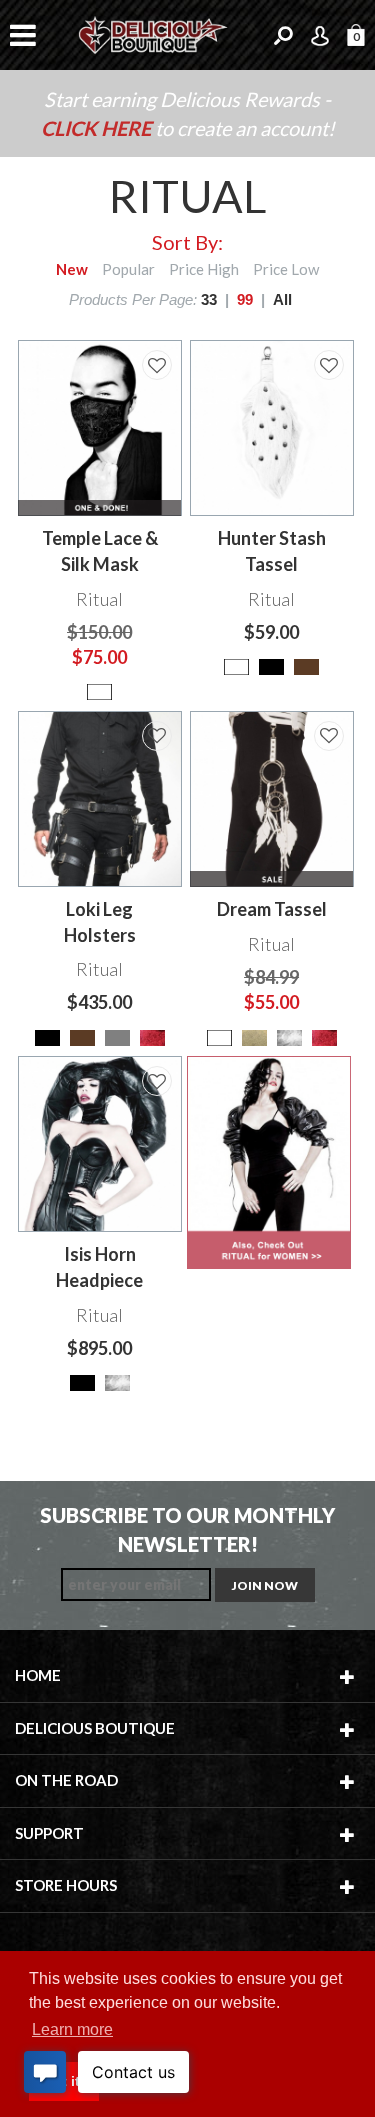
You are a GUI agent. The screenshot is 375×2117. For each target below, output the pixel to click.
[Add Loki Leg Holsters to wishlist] (157, 736)
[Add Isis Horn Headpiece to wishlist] (157, 1081)
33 (209, 299)
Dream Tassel (272, 909)
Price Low (286, 269)
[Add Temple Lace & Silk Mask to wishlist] (157, 365)
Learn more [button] (72, 2029)
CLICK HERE (98, 128)
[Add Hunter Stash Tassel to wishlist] (329, 365)
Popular (128, 269)
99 (245, 299)
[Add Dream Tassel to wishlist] (329, 736)
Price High (204, 269)
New (72, 269)
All (282, 299)
